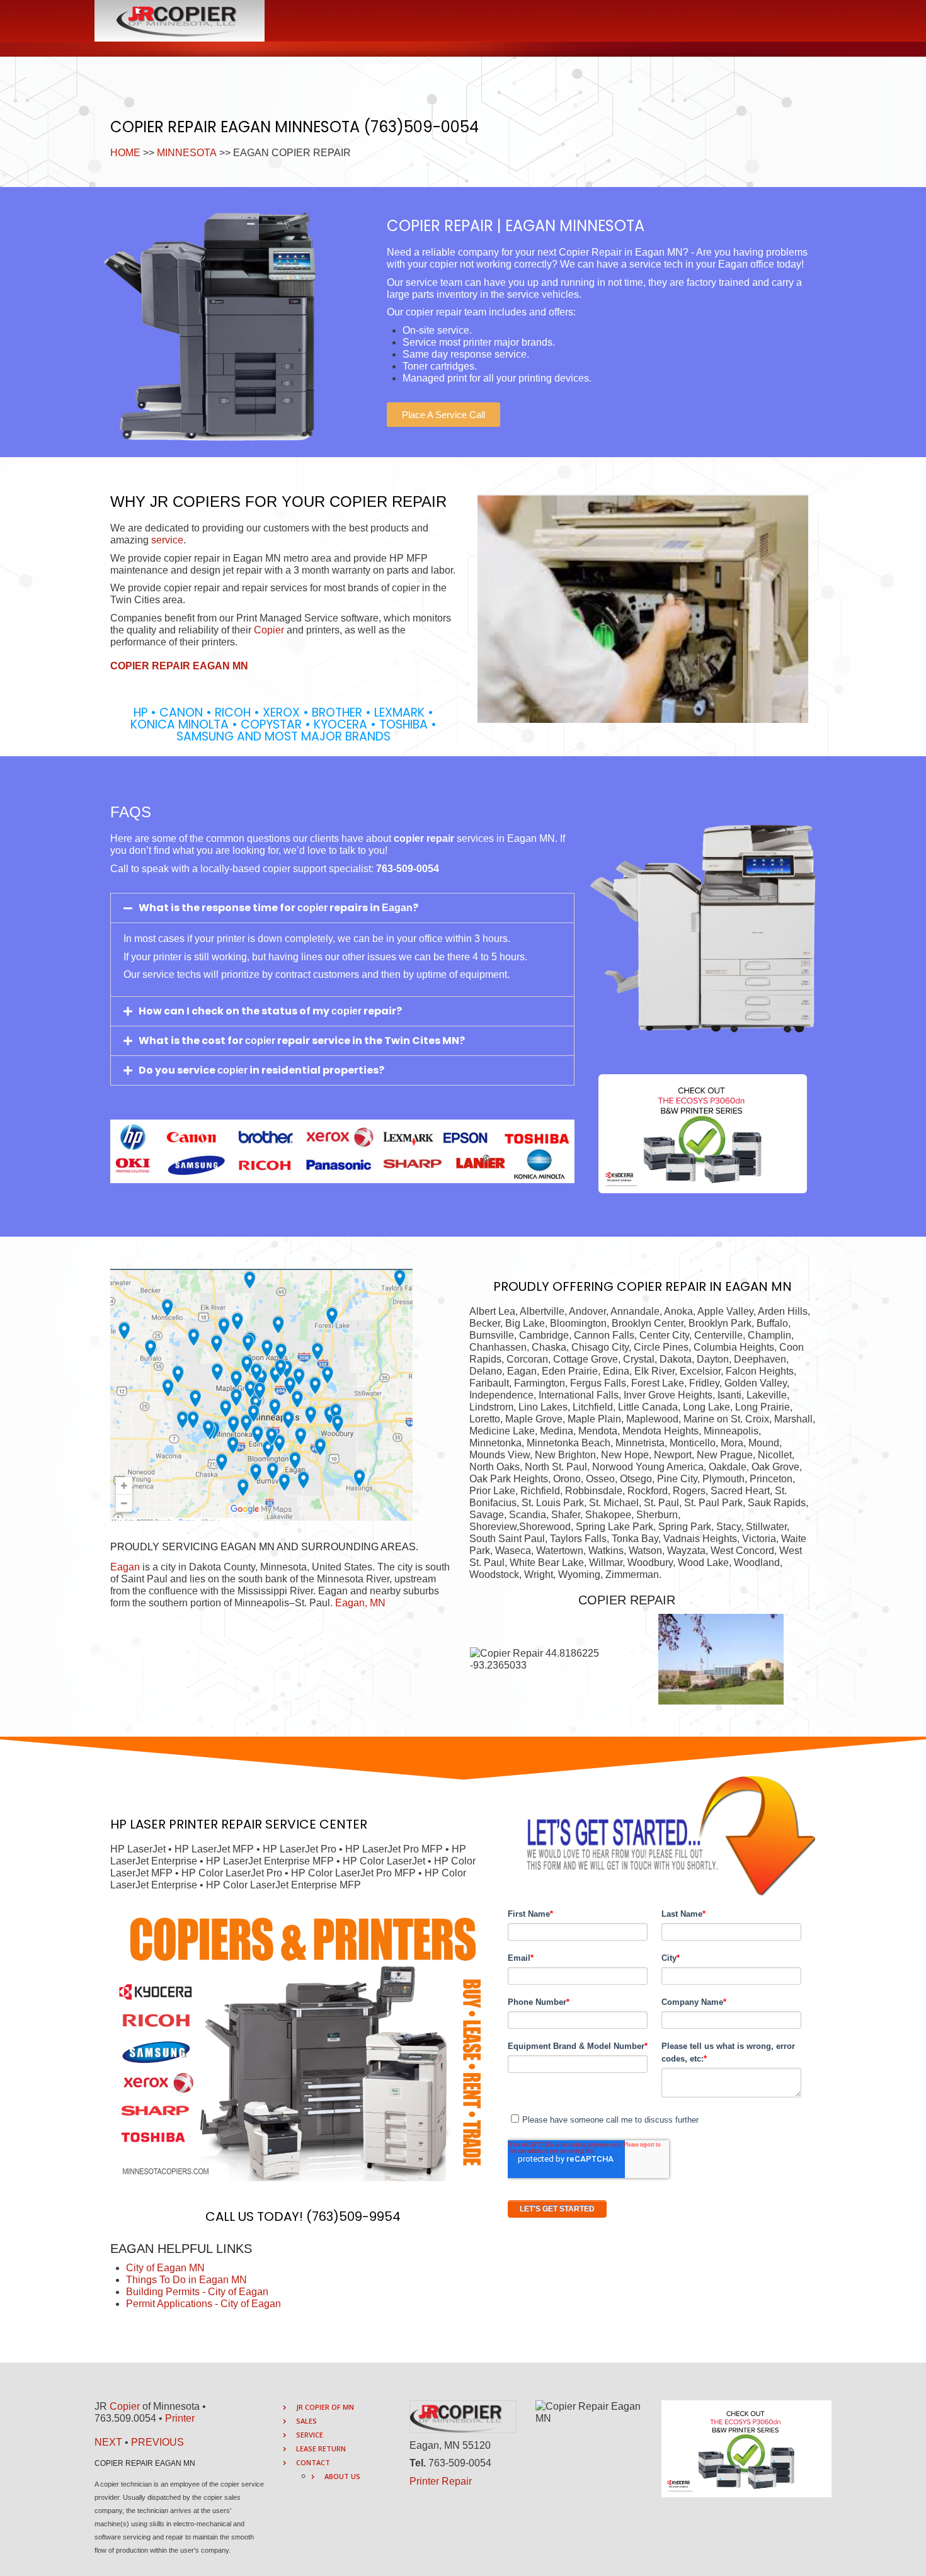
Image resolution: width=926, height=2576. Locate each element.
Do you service (178, 1070)
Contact (313, 2462)
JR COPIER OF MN (325, 2407)
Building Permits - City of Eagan (197, 2292)
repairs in (355, 908)
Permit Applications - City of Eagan (203, 2304)
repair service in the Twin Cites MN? (370, 1041)
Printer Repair (441, 2481)
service (167, 540)
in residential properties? (316, 1070)
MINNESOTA (187, 153)
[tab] (342, 908)
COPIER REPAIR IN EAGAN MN (704, 1286)
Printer (180, 2418)
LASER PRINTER (174, 1824)
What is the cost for (192, 1041)
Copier (269, 630)
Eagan (125, 1567)
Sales (306, 2421)
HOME (125, 153)
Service (310, 2435)
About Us (342, 2476)
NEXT (108, 2442)
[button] (443, 415)
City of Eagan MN (165, 2268)
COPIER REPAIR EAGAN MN (179, 666)
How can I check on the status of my (235, 1011)
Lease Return (321, 2448)
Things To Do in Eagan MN (186, 2280)
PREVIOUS (157, 2442)
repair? (382, 1011)
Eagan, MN (360, 1603)
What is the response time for (218, 908)
